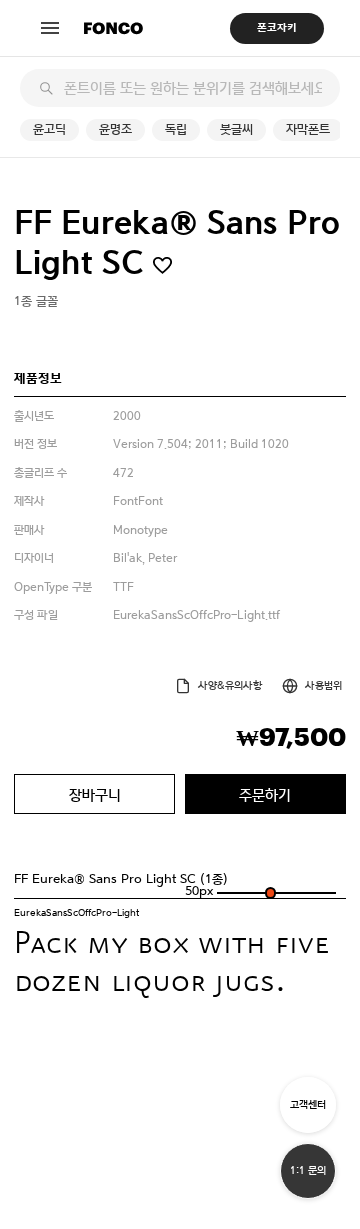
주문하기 (265, 794)
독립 (176, 129)
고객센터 (308, 1104)
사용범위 (323, 685)
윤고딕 (49, 129)
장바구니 (95, 794)
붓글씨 (236, 129)
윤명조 (115, 129)
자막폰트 (308, 129)
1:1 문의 (308, 1170)
